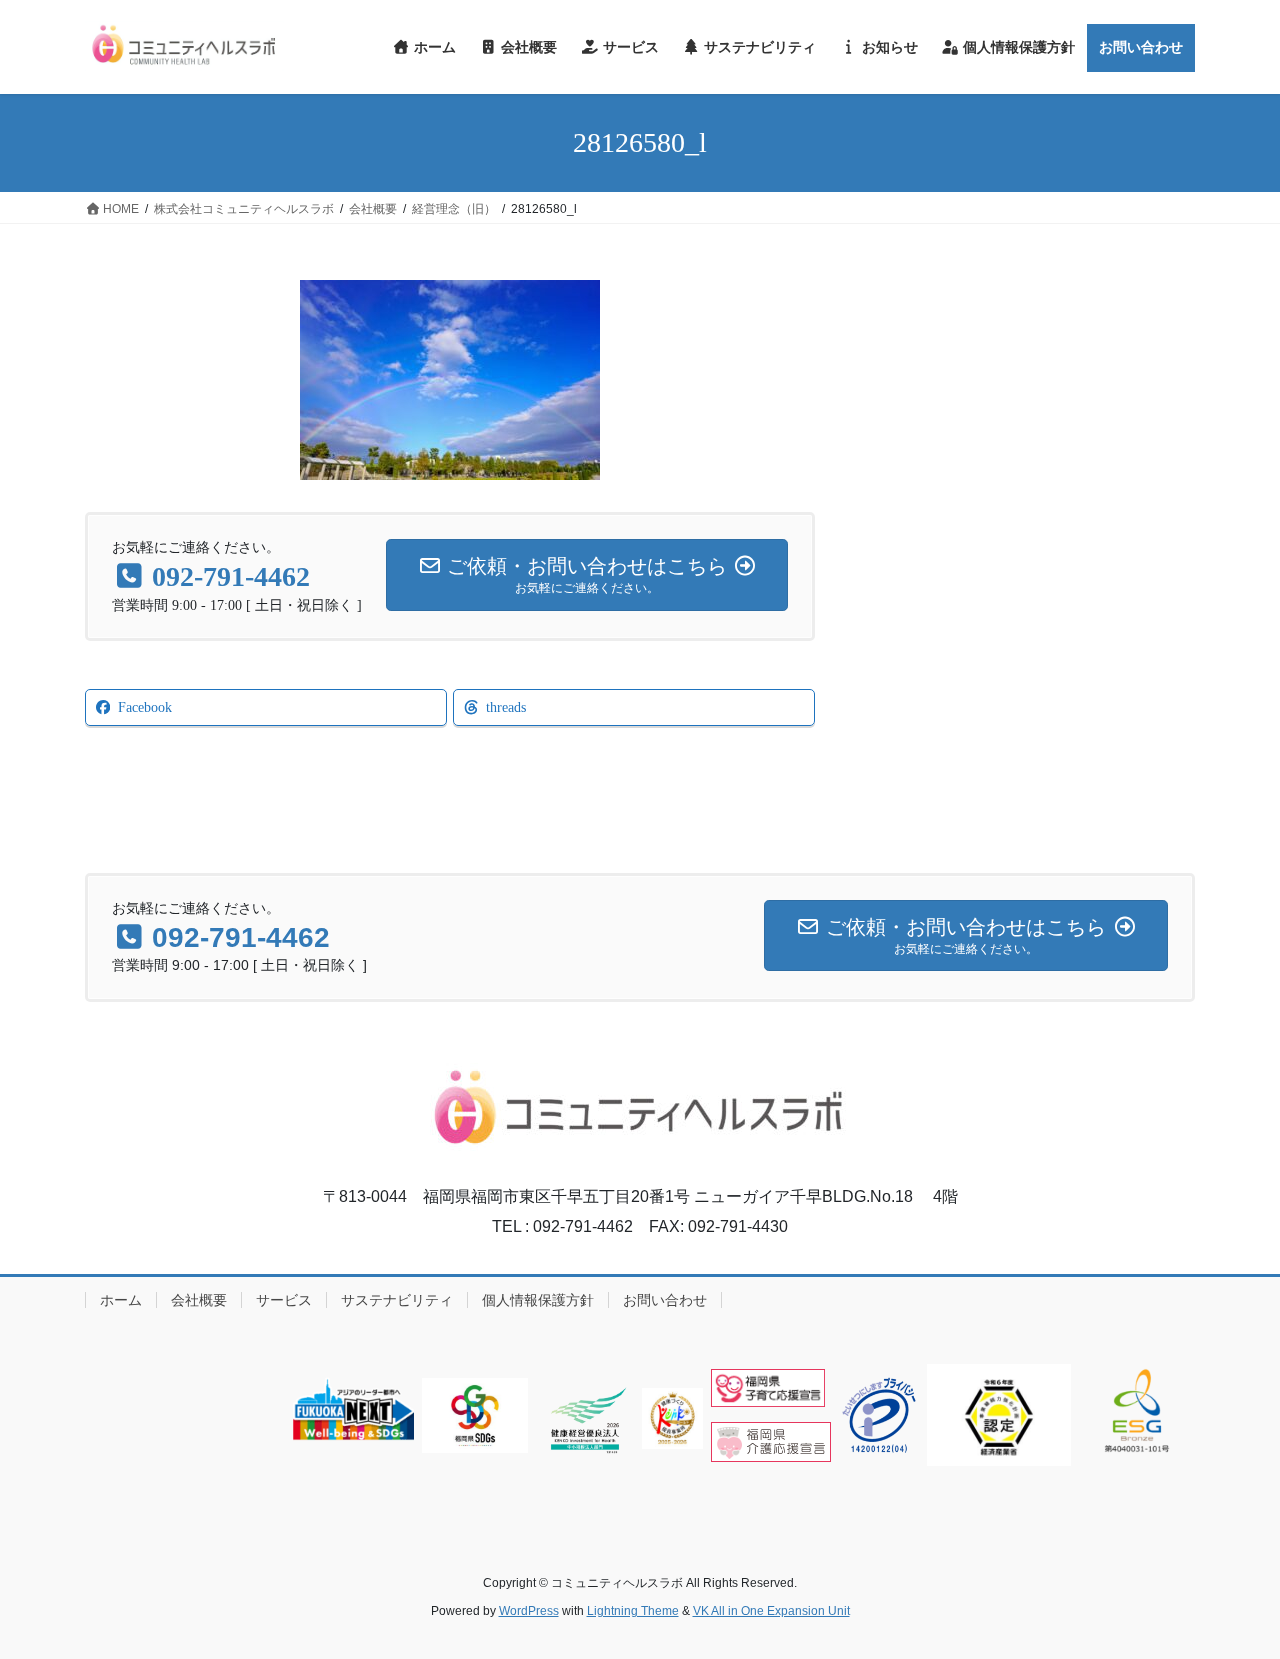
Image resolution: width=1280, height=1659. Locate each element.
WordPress (529, 1611)
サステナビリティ (397, 1300)
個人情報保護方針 (538, 1300)
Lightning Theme (633, 1611)
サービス (284, 1300)
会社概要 (199, 1300)
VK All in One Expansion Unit (771, 1611)
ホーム (121, 1300)
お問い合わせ (665, 1300)
